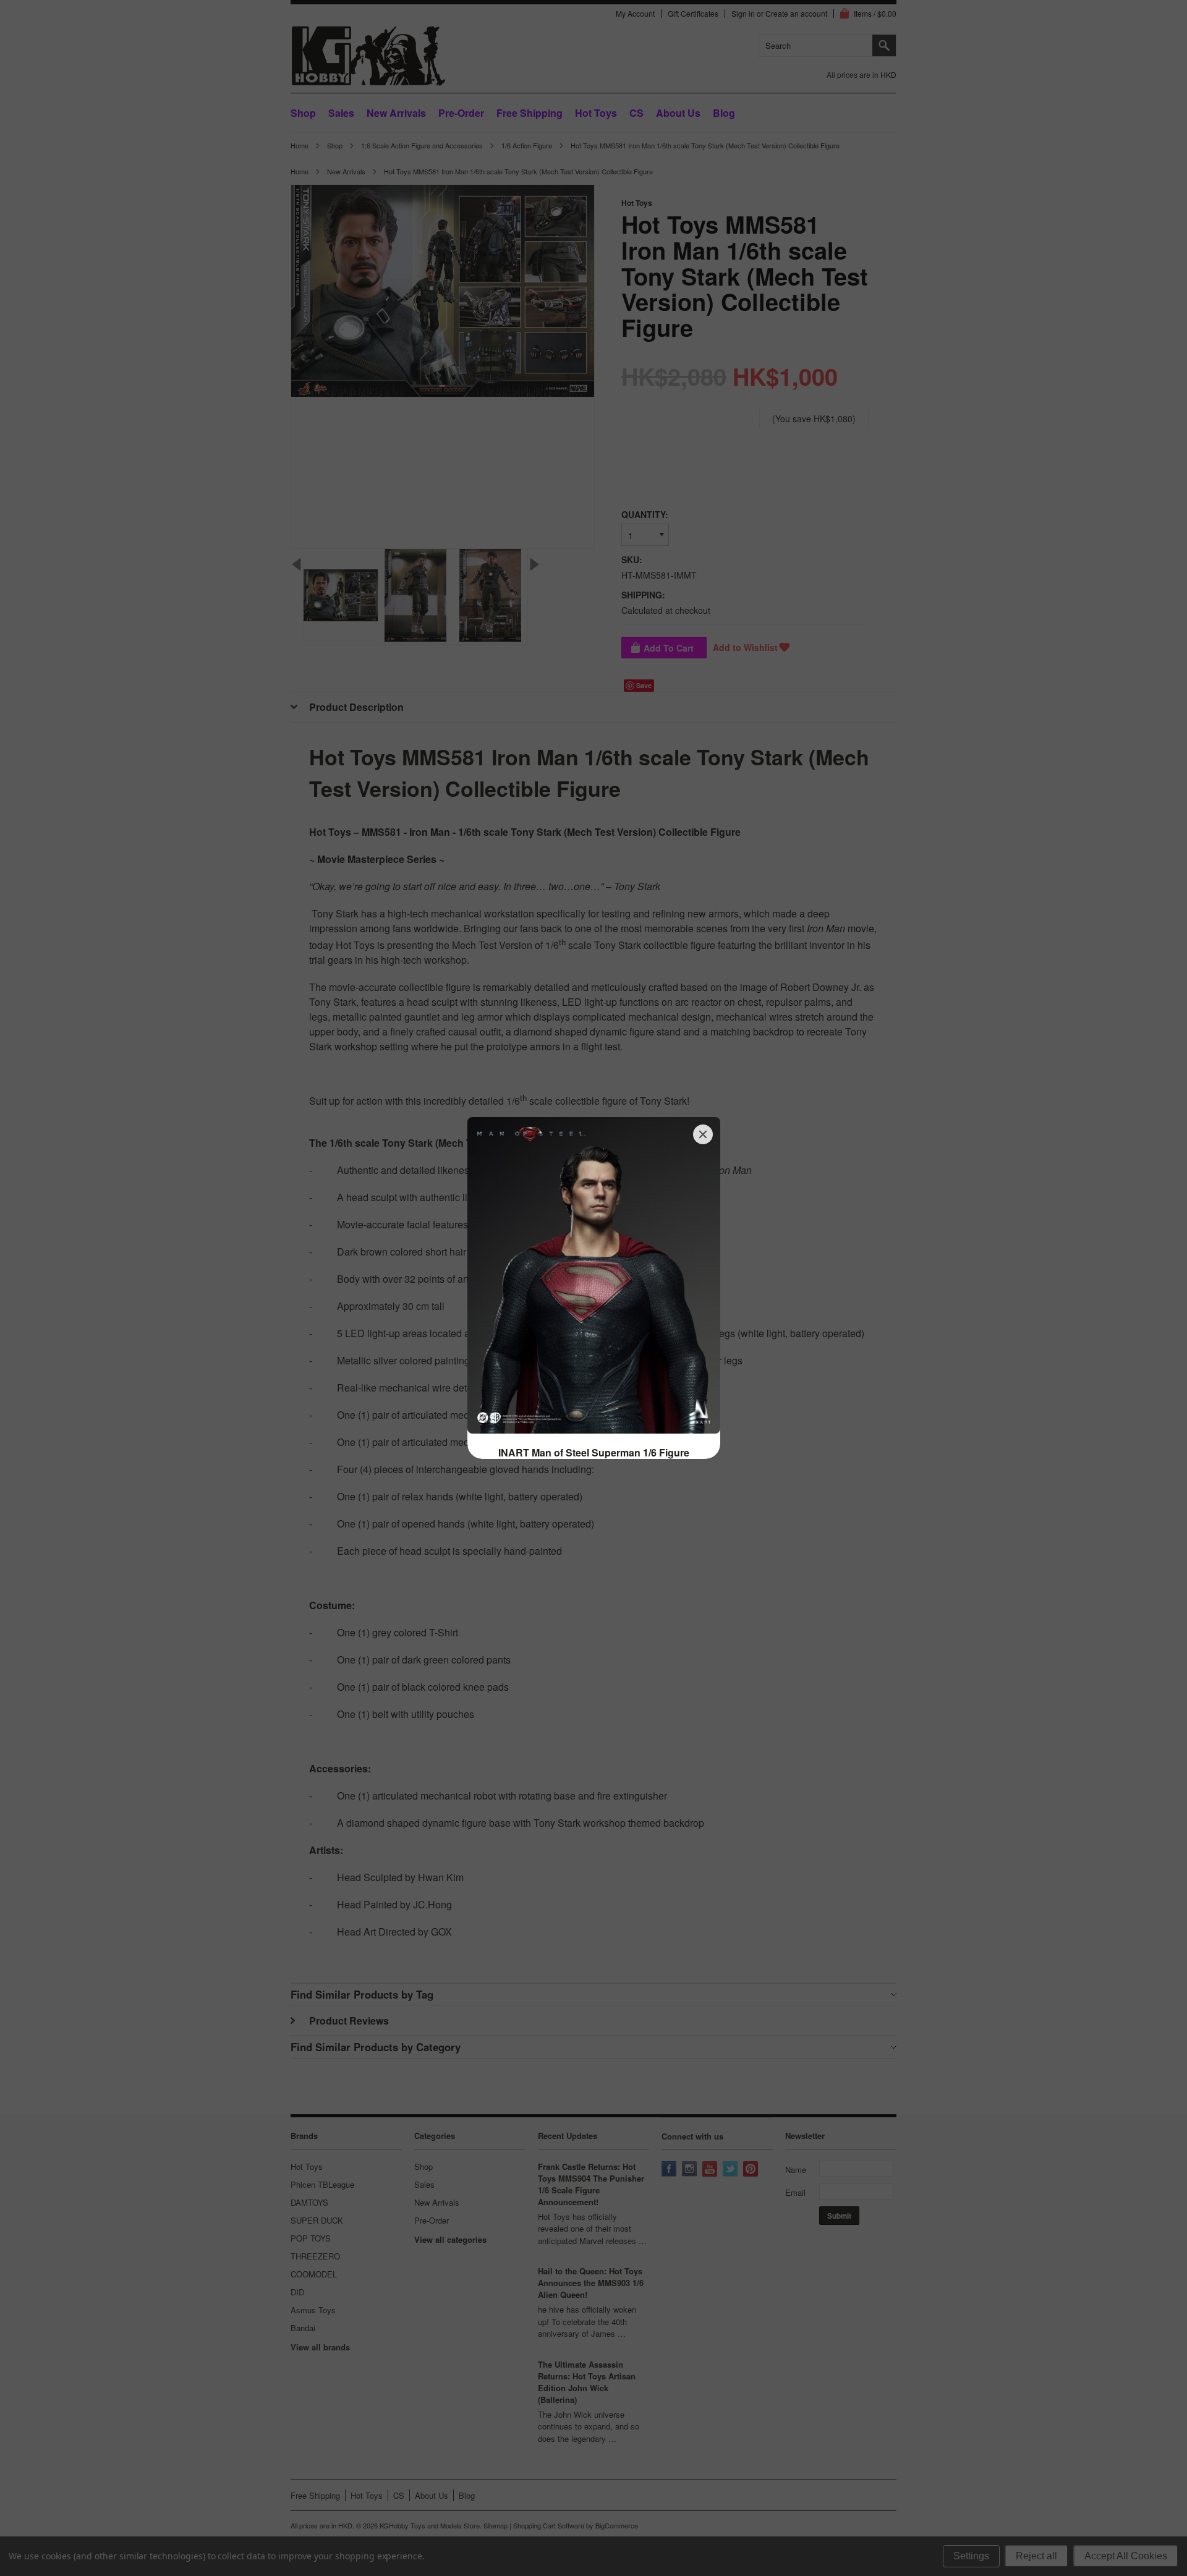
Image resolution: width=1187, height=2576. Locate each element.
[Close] (703, 1134)
